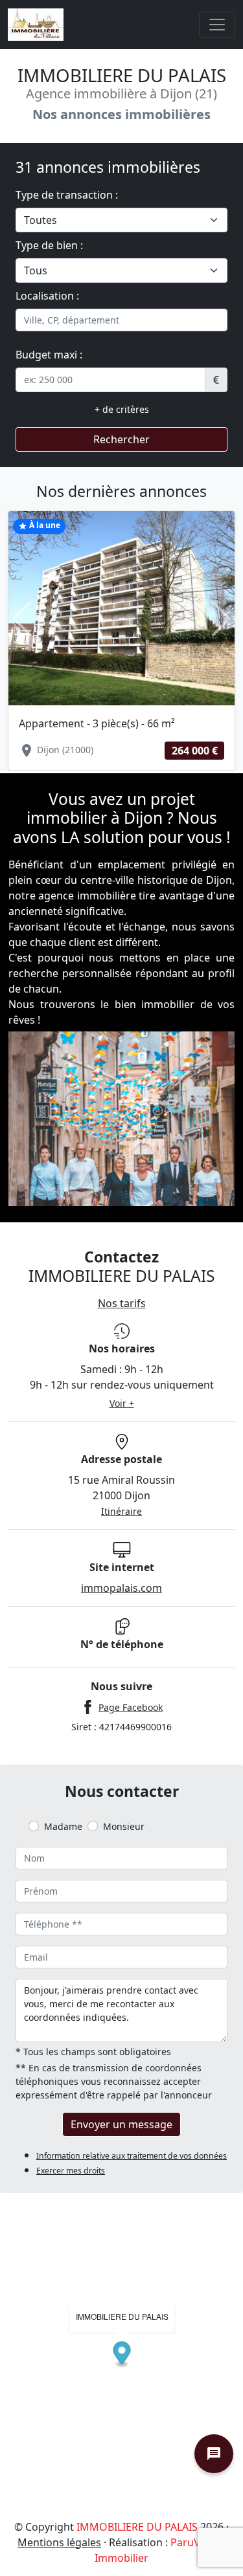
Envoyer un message (121, 2124)
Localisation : (47, 296)
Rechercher (121, 439)
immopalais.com (121, 1588)
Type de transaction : (67, 195)
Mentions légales (59, 2542)
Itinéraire (121, 1511)
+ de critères (122, 409)
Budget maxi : (49, 355)
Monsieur (124, 1826)
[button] (22, 619)
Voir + (122, 1403)
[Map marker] (122, 2354)
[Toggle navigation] (217, 25)
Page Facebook (131, 1707)
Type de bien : (49, 245)
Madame (63, 1826)
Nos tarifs (122, 1303)
